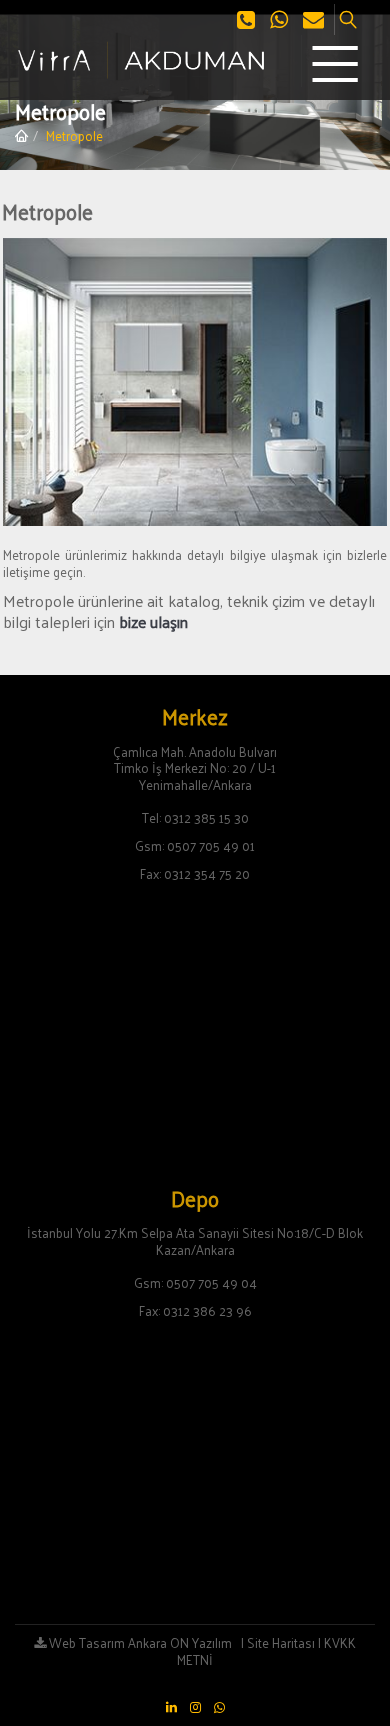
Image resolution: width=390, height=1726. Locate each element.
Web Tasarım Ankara (106, 1642)
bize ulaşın (153, 621)
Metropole (74, 135)
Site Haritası (281, 1642)
